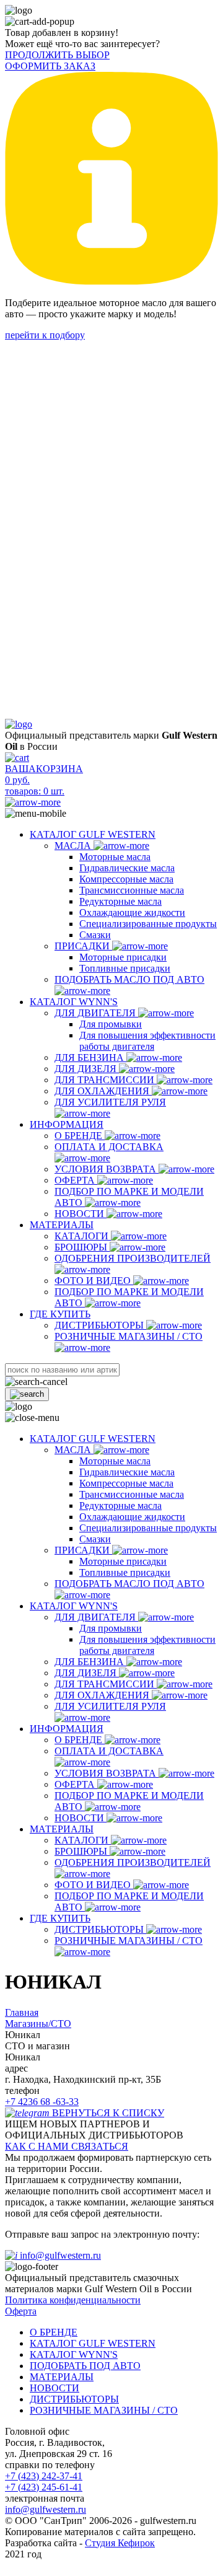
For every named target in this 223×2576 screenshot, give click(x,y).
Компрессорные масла (126, 879)
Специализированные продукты (148, 924)
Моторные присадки (123, 957)
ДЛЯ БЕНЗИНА (90, 1057)
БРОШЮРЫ (82, 1247)
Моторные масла (115, 857)
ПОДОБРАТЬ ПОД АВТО (85, 2366)
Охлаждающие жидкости (132, 912)
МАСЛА (74, 846)
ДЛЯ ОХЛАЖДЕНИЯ (103, 1091)
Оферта (21, 2311)
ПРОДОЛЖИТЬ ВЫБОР (57, 55)
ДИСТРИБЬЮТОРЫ (100, 1325)
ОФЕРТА (76, 1180)
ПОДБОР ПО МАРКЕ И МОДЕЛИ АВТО (129, 1197)
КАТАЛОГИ (83, 1236)
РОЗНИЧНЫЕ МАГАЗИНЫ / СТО (104, 2410)
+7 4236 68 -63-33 (42, 2102)
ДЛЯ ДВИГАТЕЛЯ (96, 1013)
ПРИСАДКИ (83, 946)
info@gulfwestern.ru (60, 2255)
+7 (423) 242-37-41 (44, 2476)
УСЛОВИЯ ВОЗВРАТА (107, 1169)
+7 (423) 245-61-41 (44, 2487)
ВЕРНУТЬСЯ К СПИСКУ (108, 2113)
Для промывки (111, 1024)
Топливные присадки (125, 968)
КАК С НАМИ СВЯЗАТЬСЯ (67, 2146)
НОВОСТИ (81, 1214)
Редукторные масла (120, 901)
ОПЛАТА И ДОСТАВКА (109, 1147)
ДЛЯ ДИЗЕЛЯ (87, 1069)
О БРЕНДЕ (80, 1136)
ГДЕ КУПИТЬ (60, 1314)
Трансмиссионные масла (132, 890)
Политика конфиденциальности (73, 2300)
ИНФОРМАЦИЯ (67, 1124)
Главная (22, 2012)
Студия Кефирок (120, 2543)
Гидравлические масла (127, 868)
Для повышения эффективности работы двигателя (147, 1041)
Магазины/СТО (38, 2024)
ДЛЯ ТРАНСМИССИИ (106, 1080)
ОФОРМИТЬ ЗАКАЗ (50, 66)
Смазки (95, 935)
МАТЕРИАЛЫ (62, 1225)
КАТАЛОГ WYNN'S (74, 1002)
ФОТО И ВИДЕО (94, 1281)
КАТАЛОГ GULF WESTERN (93, 834)
